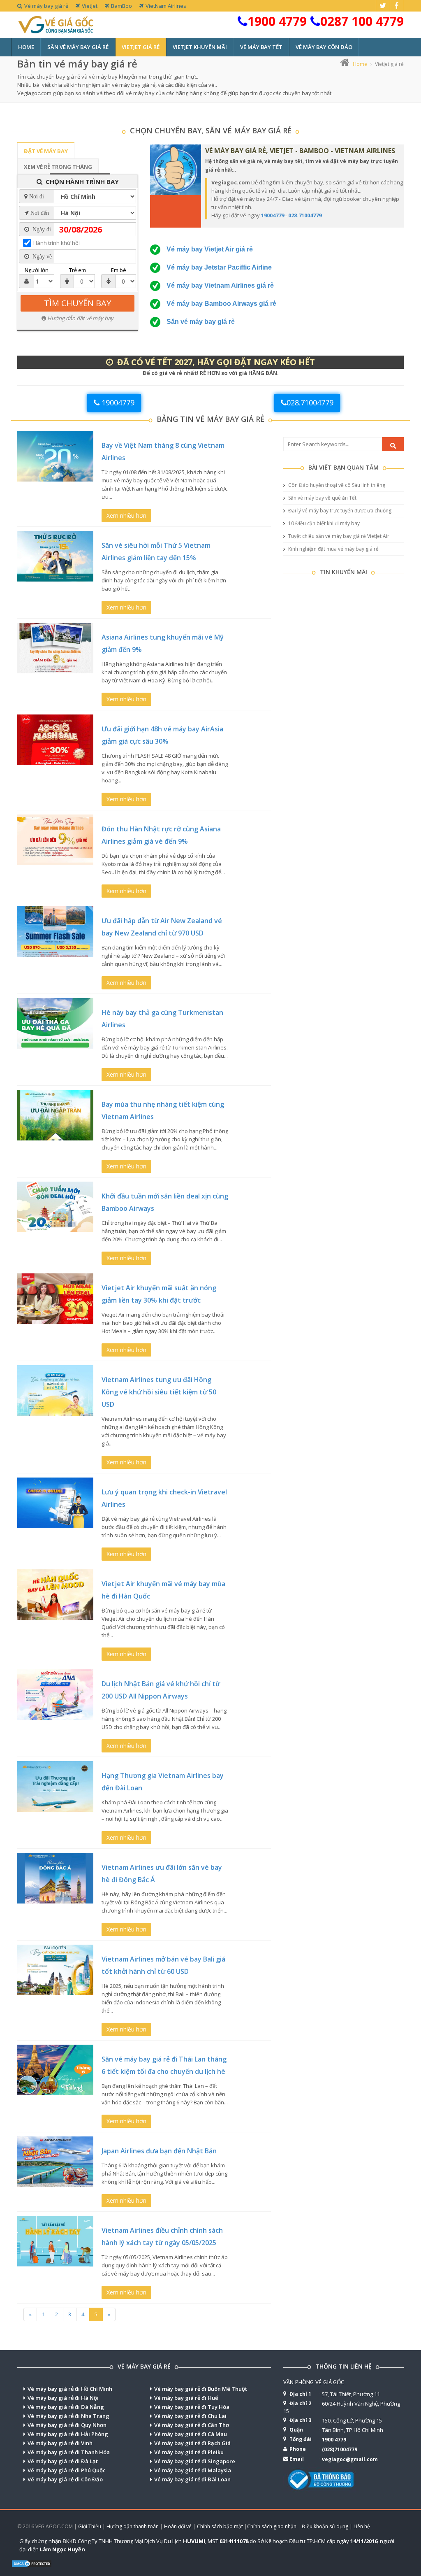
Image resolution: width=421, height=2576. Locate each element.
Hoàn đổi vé (178, 2526)
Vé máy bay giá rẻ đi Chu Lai (190, 2416)
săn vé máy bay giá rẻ (78, 47)
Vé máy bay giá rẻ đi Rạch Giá (192, 2443)
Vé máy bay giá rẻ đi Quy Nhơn (67, 2425)
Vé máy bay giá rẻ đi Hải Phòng (68, 2434)
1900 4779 (277, 21)
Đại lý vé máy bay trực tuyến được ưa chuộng (339, 511)
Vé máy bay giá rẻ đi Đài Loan (192, 2479)
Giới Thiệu (90, 2526)
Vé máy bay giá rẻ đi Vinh (60, 2443)
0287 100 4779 (362, 21)
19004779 (273, 215)
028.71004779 (305, 215)
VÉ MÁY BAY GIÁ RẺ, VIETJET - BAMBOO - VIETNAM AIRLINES (300, 151)
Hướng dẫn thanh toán (133, 2526)
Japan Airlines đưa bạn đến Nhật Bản (159, 2151)
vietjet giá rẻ (141, 47)
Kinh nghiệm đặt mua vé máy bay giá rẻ (333, 549)
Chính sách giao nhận (272, 2526)
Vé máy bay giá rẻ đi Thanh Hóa (69, 2452)
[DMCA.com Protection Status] (32, 2563)
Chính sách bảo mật (220, 2526)
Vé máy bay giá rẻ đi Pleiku (189, 2452)
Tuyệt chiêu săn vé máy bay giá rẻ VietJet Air (338, 536)
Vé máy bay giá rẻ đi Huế (186, 2398)
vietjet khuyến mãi (200, 47)
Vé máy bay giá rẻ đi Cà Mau (191, 2434)
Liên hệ (362, 2526)
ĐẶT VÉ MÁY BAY (46, 151)
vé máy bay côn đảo (324, 47)
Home (26, 47)
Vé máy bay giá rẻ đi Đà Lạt (63, 2461)
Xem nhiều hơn (126, 515)
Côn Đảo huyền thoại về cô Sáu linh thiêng (336, 485)
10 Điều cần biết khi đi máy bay (323, 523)
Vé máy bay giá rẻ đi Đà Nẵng (66, 2407)
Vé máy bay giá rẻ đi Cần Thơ (192, 2425)
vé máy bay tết (261, 47)
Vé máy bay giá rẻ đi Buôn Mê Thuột (201, 2389)
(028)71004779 (340, 2449)
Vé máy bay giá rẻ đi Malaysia (193, 2470)
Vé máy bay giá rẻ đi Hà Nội (63, 2398)
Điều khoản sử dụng (325, 2526)
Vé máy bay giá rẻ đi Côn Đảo (65, 2479)
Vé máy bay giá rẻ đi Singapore (195, 2461)
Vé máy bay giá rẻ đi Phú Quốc (67, 2470)
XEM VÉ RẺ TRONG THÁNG (58, 167)
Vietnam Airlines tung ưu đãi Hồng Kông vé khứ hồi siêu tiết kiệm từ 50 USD (159, 1392)
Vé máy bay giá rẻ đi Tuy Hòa (192, 2407)
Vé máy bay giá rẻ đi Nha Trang (68, 2416)
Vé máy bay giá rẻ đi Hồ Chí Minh (70, 2389)
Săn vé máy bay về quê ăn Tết (322, 498)
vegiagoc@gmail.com (350, 2459)
